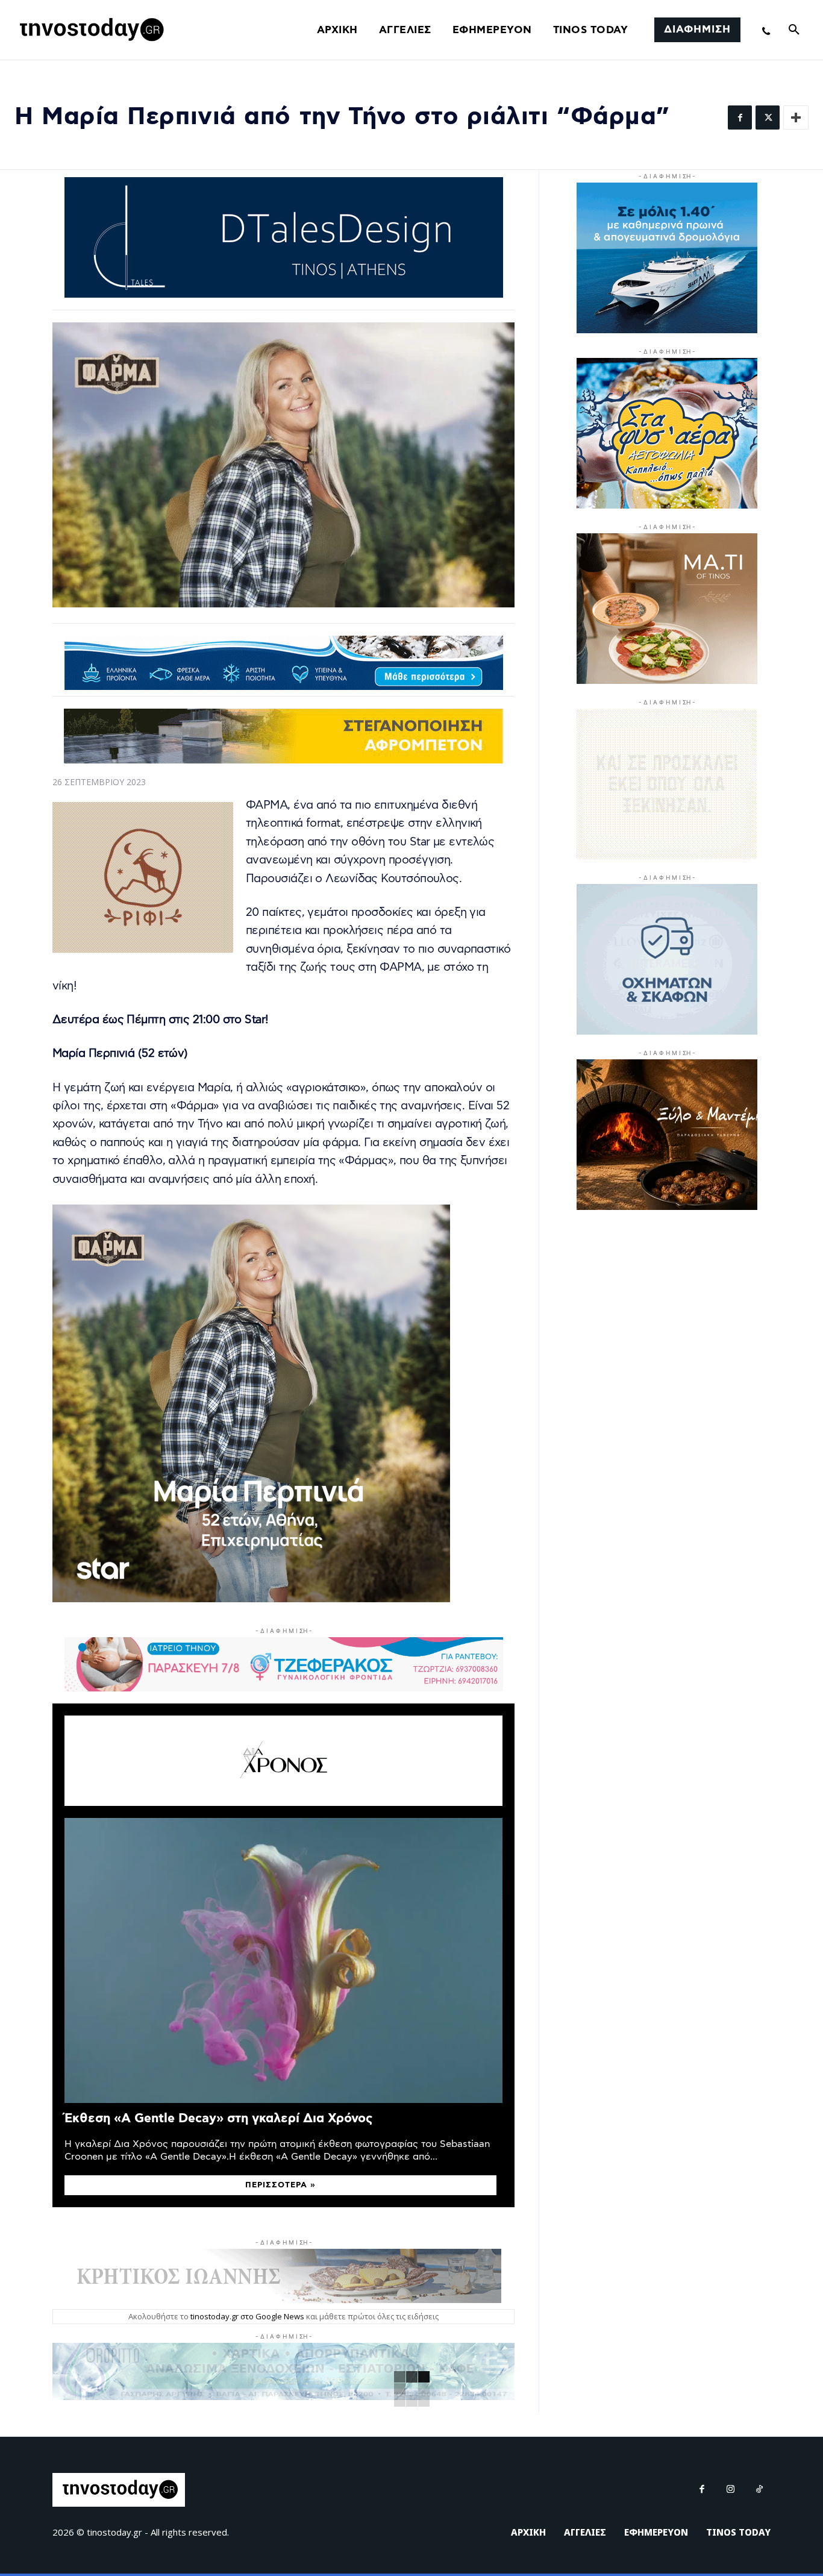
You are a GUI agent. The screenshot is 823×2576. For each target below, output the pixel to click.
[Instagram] (731, 2490)
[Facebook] (740, 118)
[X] (768, 118)
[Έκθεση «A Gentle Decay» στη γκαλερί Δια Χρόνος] (283, 1960)
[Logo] (90, 30)
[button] (794, 30)
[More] (796, 118)
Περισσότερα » (280, 2185)
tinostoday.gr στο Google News (247, 2316)
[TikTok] (760, 2490)
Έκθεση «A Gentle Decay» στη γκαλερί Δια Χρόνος (218, 2118)
